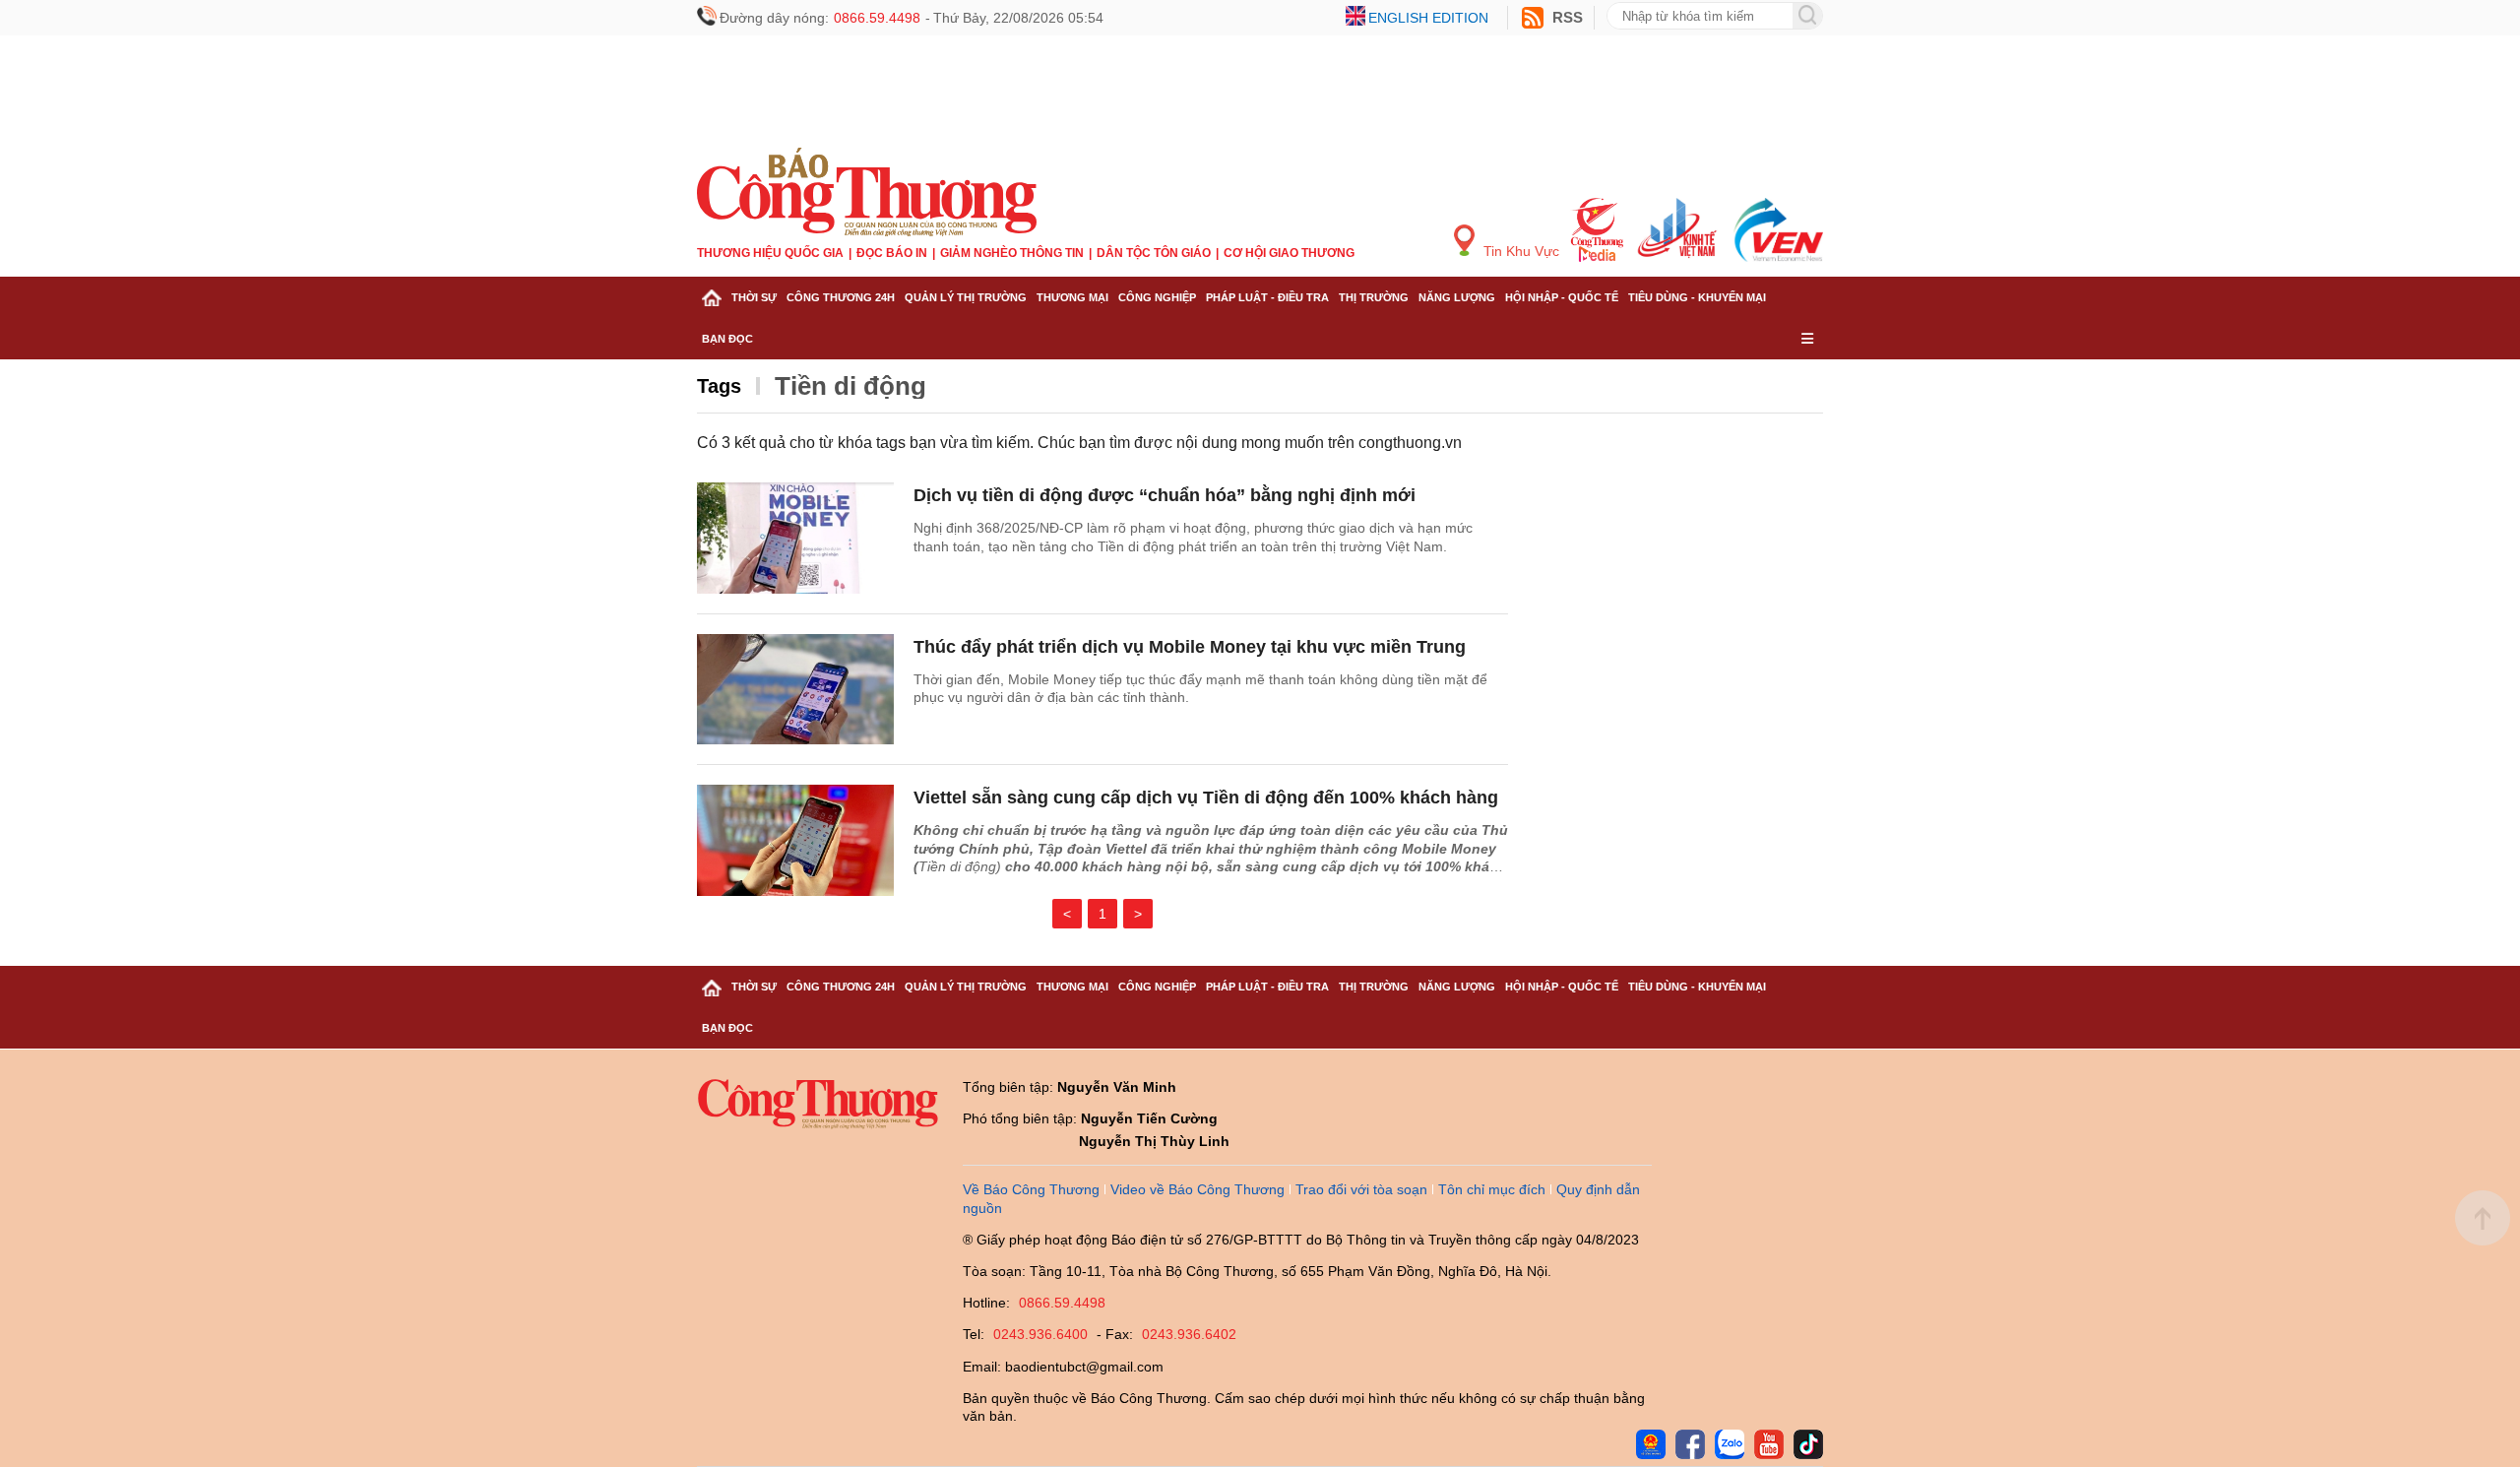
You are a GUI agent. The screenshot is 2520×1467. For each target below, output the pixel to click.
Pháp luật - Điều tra (1267, 297)
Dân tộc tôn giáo (1154, 253)
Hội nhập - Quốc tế (1562, 297)
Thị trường (1374, 297)
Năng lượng (1457, 297)
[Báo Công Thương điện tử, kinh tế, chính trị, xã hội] (867, 191)
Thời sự (754, 297)
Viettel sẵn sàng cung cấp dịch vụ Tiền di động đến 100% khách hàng (1206, 797)
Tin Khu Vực (1519, 251)
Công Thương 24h (841, 297)
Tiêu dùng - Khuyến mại (1697, 297)
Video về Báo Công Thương (1197, 1189)
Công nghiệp (1157, 297)
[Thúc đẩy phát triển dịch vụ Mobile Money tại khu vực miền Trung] (795, 690)
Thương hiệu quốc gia (770, 253)
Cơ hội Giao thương (1289, 253)
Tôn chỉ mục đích (1492, 1189)
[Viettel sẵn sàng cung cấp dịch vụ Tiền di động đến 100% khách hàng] (795, 840)
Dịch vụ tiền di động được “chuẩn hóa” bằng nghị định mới (1165, 495)
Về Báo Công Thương (1031, 1189)
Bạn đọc (727, 339)
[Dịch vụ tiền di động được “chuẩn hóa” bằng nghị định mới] (795, 538)
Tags (719, 386)
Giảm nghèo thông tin (1012, 253)
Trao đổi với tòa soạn (1361, 1189)
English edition (1428, 18)
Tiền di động (850, 386)
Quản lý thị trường (966, 297)
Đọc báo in (892, 253)
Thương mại (1072, 297)
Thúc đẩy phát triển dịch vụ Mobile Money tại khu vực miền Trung (1190, 647)
